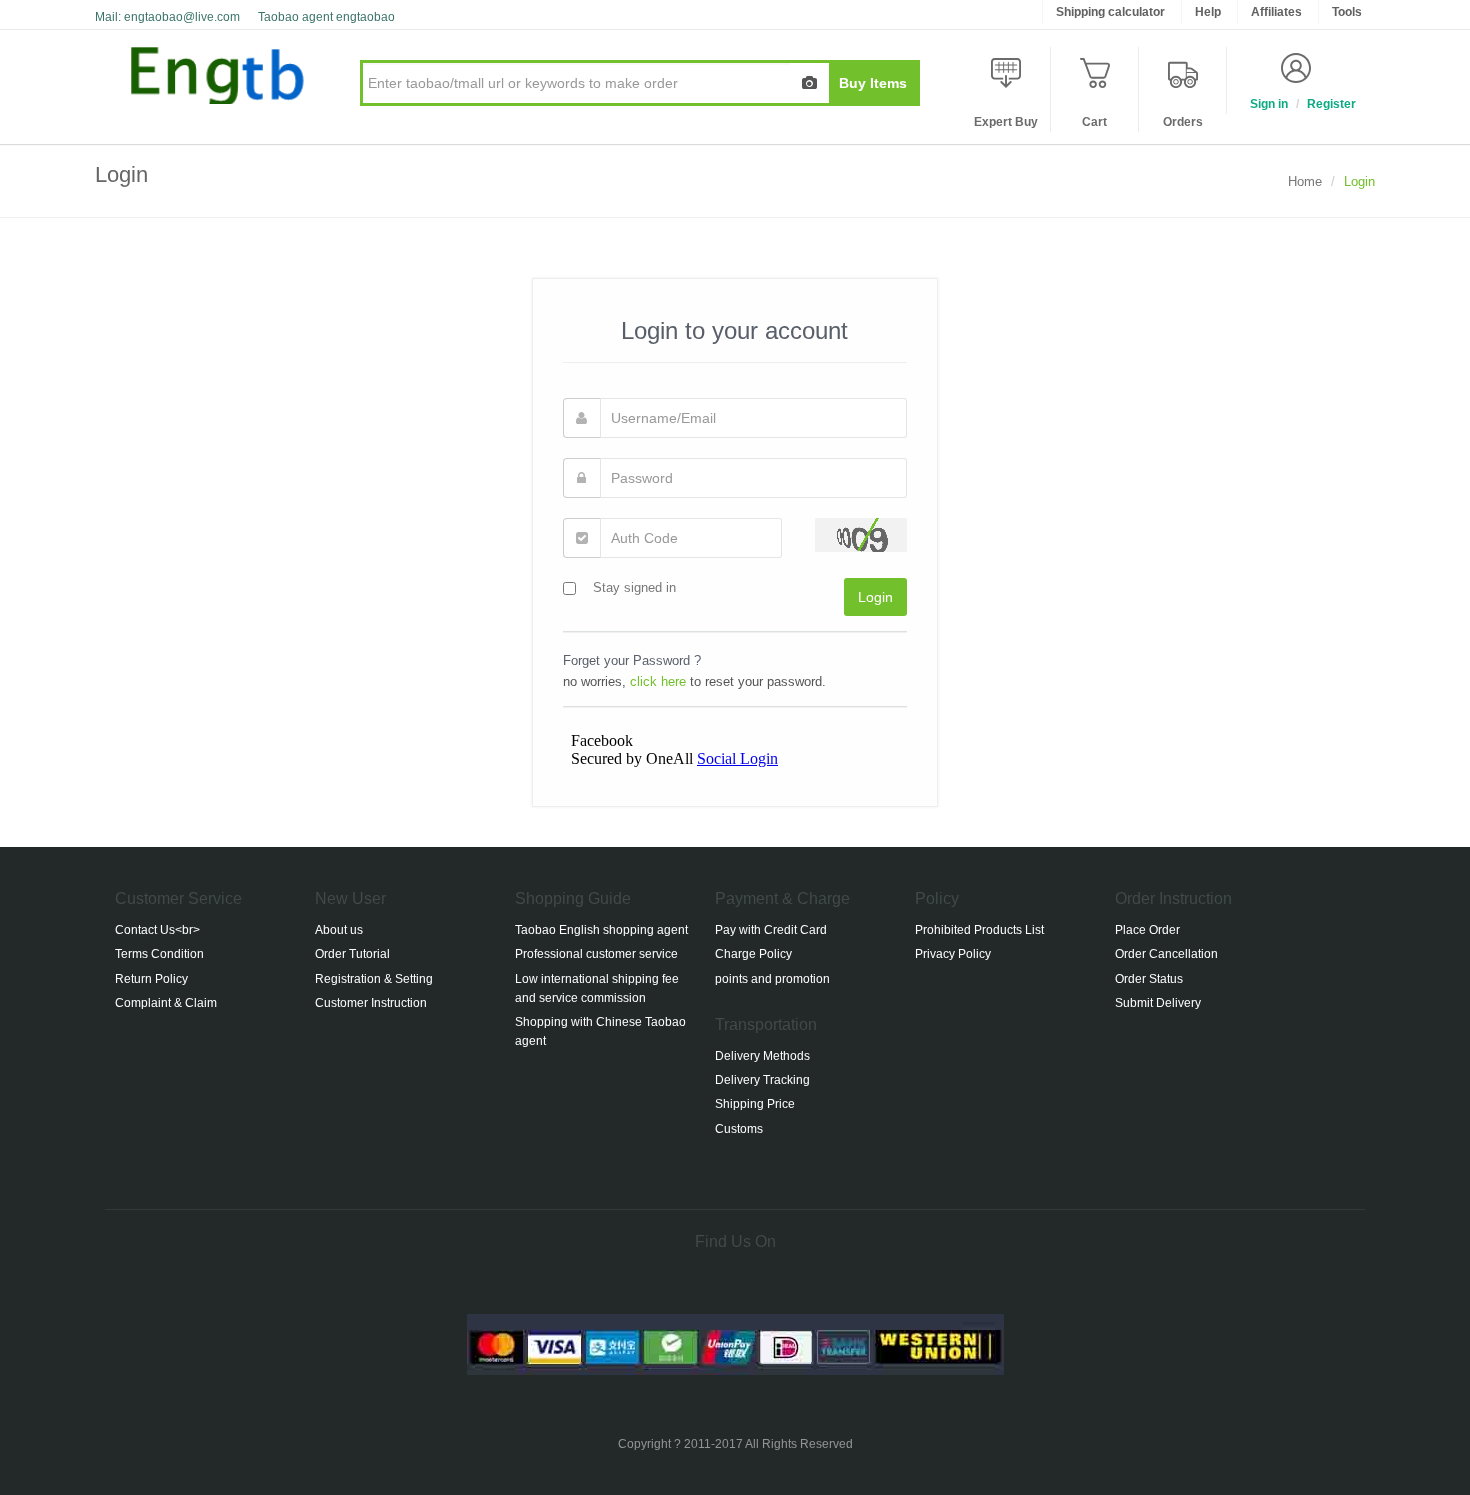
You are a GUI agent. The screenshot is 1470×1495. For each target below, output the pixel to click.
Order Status (1149, 979)
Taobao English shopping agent (601, 930)
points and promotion (772, 979)
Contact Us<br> (157, 930)
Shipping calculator (1110, 12)
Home (1305, 181)
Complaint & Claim (166, 1003)
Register (1331, 104)
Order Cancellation (1166, 954)
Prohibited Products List (979, 930)
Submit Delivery (1158, 1003)
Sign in (1269, 104)
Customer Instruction (371, 1003)
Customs (739, 1129)
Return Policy (151, 979)
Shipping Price (755, 1104)
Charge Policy (753, 954)
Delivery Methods (762, 1056)
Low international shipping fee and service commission (597, 988)
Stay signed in (634, 587)
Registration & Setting (374, 979)
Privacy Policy (953, 954)
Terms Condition (159, 954)
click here (658, 681)
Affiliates (1276, 12)
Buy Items (873, 83)
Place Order (1147, 930)
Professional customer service (596, 954)
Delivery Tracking (762, 1080)
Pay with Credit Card (771, 930)
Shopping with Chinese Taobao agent (600, 1031)
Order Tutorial (352, 954)
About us (339, 930)
